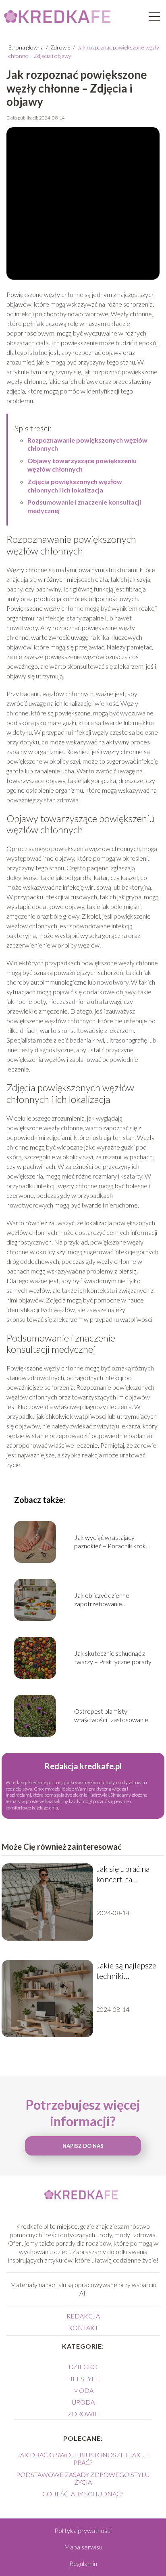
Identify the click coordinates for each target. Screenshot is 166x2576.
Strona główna (27, 47)
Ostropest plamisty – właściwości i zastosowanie (111, 1715)
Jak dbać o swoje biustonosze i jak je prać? (83, 2459)
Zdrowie (61, 47)
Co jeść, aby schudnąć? (83, 2494)
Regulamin (83, 2563)
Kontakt (83, 2328)
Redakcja (83, 2316)
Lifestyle (83, 2379)
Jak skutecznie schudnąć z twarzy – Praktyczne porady (113, 1657)
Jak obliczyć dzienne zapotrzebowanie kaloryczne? (102, 1600)
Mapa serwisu (83, 2547)
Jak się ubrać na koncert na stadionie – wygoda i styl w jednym (123, 1874)
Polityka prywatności (83, 2530)
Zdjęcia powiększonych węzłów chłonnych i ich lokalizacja (75, 486)
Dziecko (83, 2367)
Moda (83, 2390)
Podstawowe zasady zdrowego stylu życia (83, 2478)
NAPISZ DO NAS (83, 2146)
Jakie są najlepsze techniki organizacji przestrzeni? (126, 1971)
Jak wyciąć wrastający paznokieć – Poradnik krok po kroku (110, 1542)
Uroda (83, 2402)
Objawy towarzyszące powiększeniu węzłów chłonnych (82, 465)
